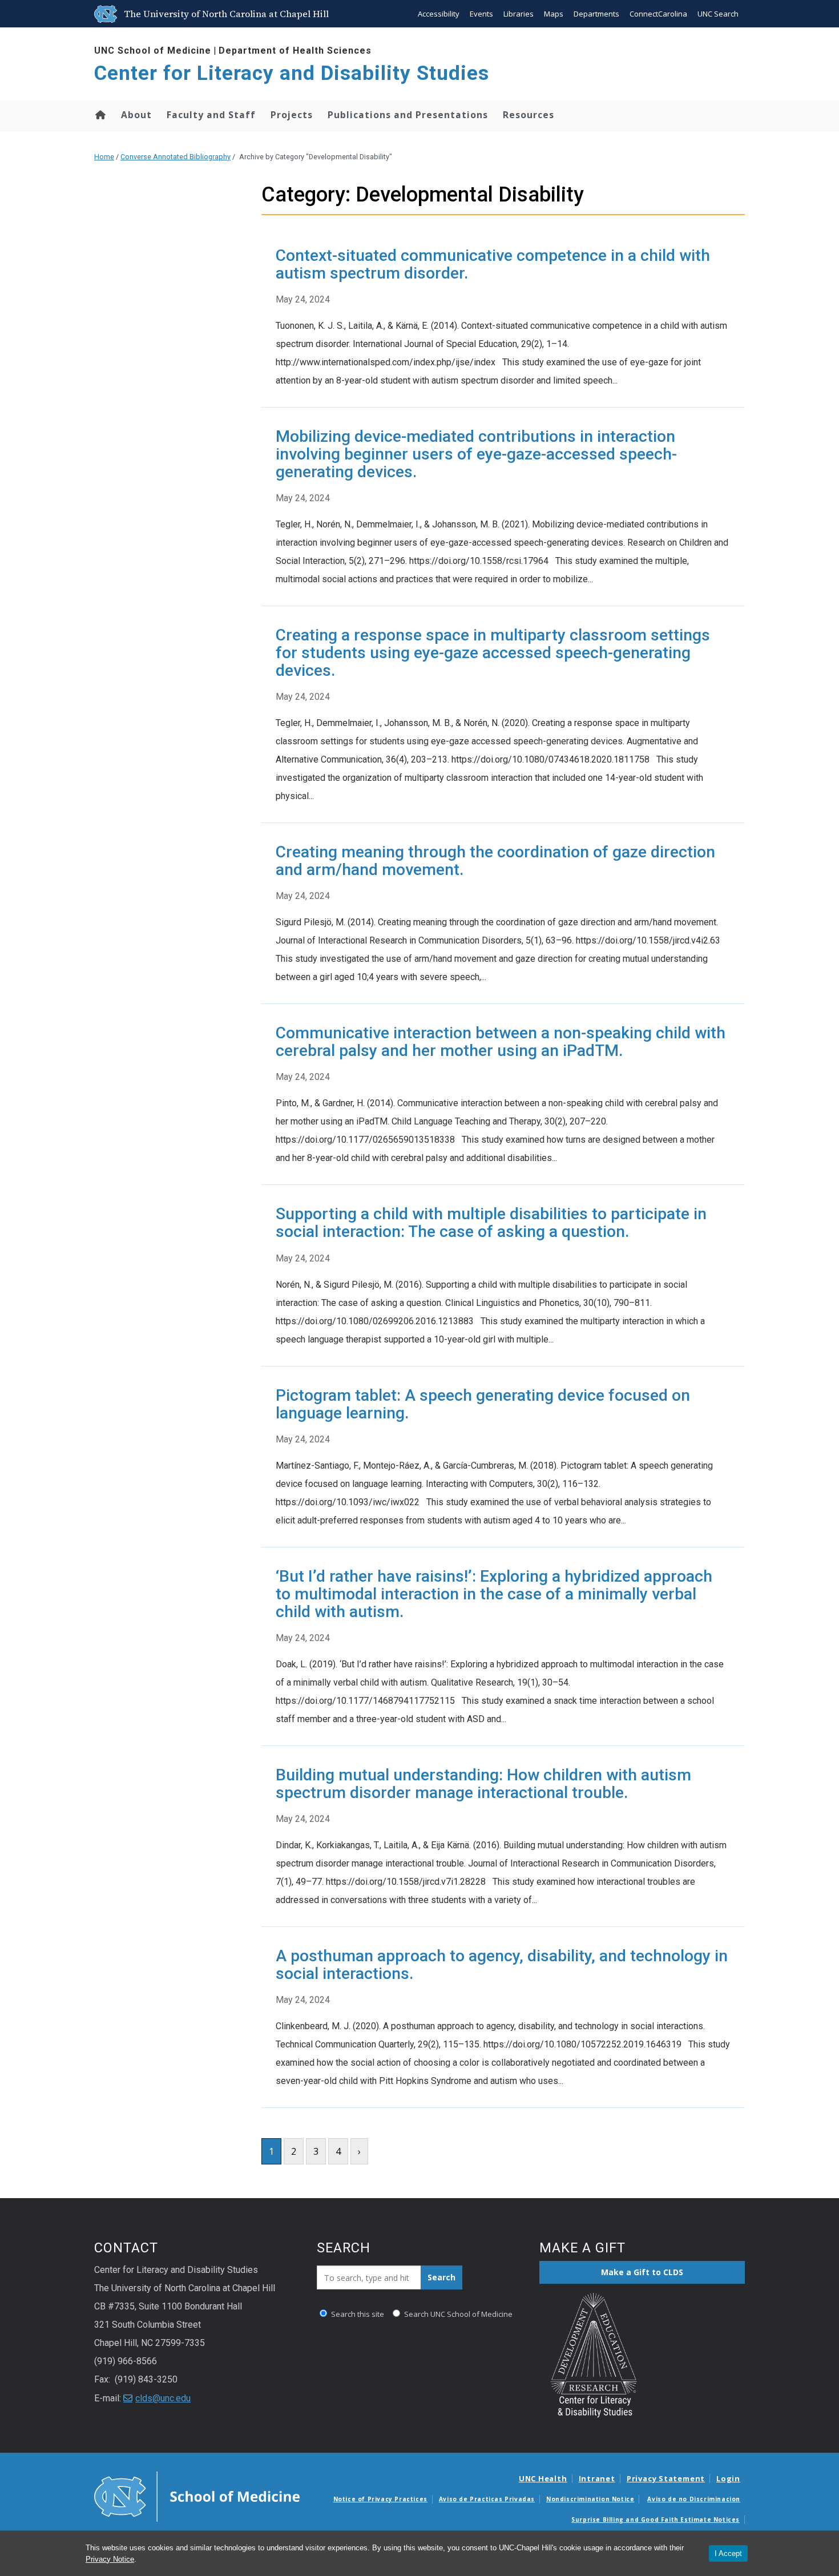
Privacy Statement (666, 2478)
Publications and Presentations (408, 115)
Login (728, 2478)
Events (481, 14)
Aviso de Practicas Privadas (487, 2499)
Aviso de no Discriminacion (694, 2499)
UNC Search (718, 14)
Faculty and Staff (211, 115)
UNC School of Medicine (153, 51)
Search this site (357, 2314)
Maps (554, 14)
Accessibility (439, 14)
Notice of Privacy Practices (380, 2499)
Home (100, 115)
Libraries (519, 14)
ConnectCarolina (658, 14)
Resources (529, 115)
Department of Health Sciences (295, 51)
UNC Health (543, 2478)
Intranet (597, 2478)
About (136, 115)
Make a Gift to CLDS (642, 2272)
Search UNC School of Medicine (457, 2314)
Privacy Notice (110, 2559)
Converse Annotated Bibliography (176, 157)
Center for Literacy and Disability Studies (292, 73)
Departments (596, 14)
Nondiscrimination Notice (590, 2499)
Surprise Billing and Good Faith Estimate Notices (656, 2519)
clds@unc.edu (163, 2398)
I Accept (728, 2553)
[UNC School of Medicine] (197, 2496)
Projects (292, 115)
